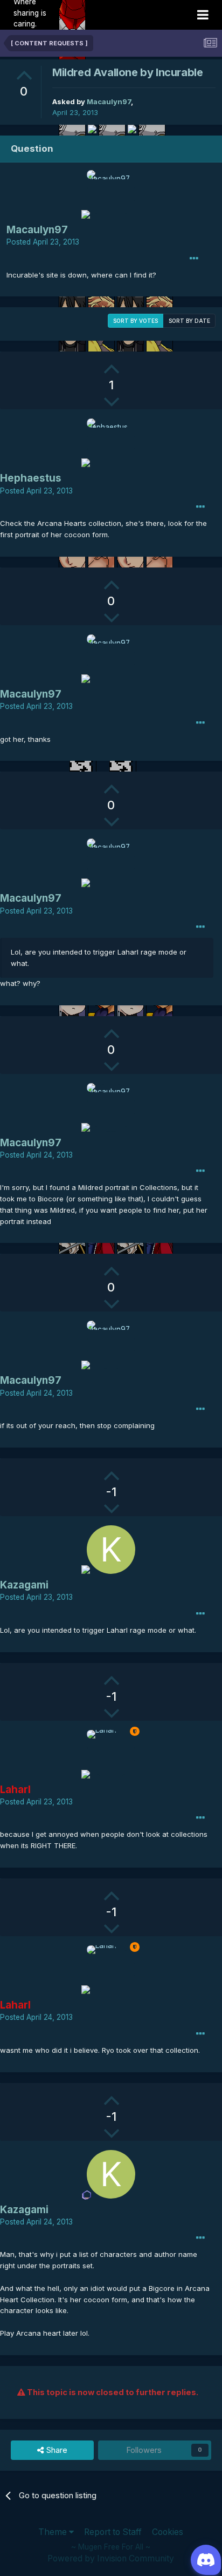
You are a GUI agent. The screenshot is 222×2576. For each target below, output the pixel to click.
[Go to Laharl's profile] (111, 1754)
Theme (54, 2532)
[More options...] (194, 259)
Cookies (168, 2532)
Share (56, 2450)
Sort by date (189, 321)
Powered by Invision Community (111, 2558)
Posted (43, 242)
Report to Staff (113, 2532)
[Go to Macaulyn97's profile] (111, 194)
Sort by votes (136, 321)
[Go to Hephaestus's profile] (111, 443)
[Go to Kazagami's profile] (111, 1550)
